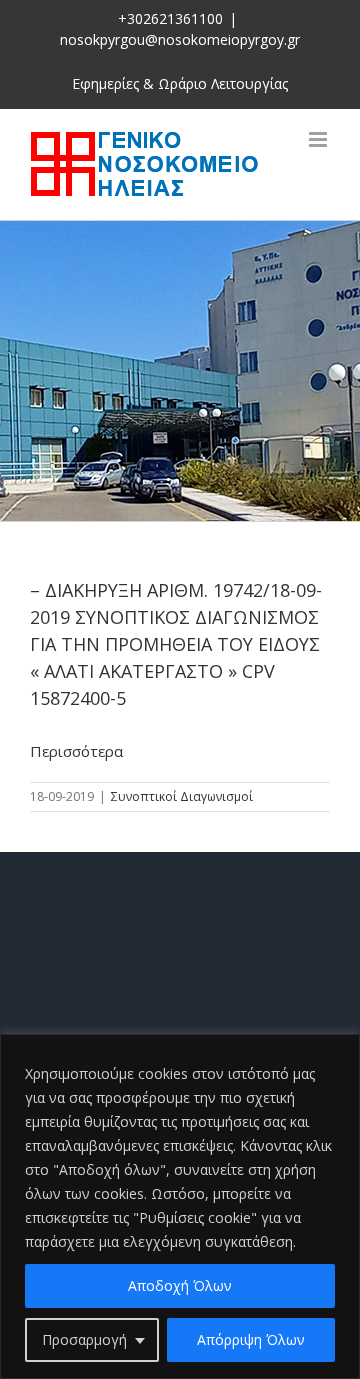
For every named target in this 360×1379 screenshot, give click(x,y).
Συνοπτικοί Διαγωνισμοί (182, 796)
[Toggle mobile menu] (319, 139)
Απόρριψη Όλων (251, 1339)
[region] (180, 1206)
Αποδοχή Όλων (180, 1285)
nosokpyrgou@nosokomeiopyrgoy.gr (180, 39)
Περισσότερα (76, 751)
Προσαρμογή (84, 1339)
